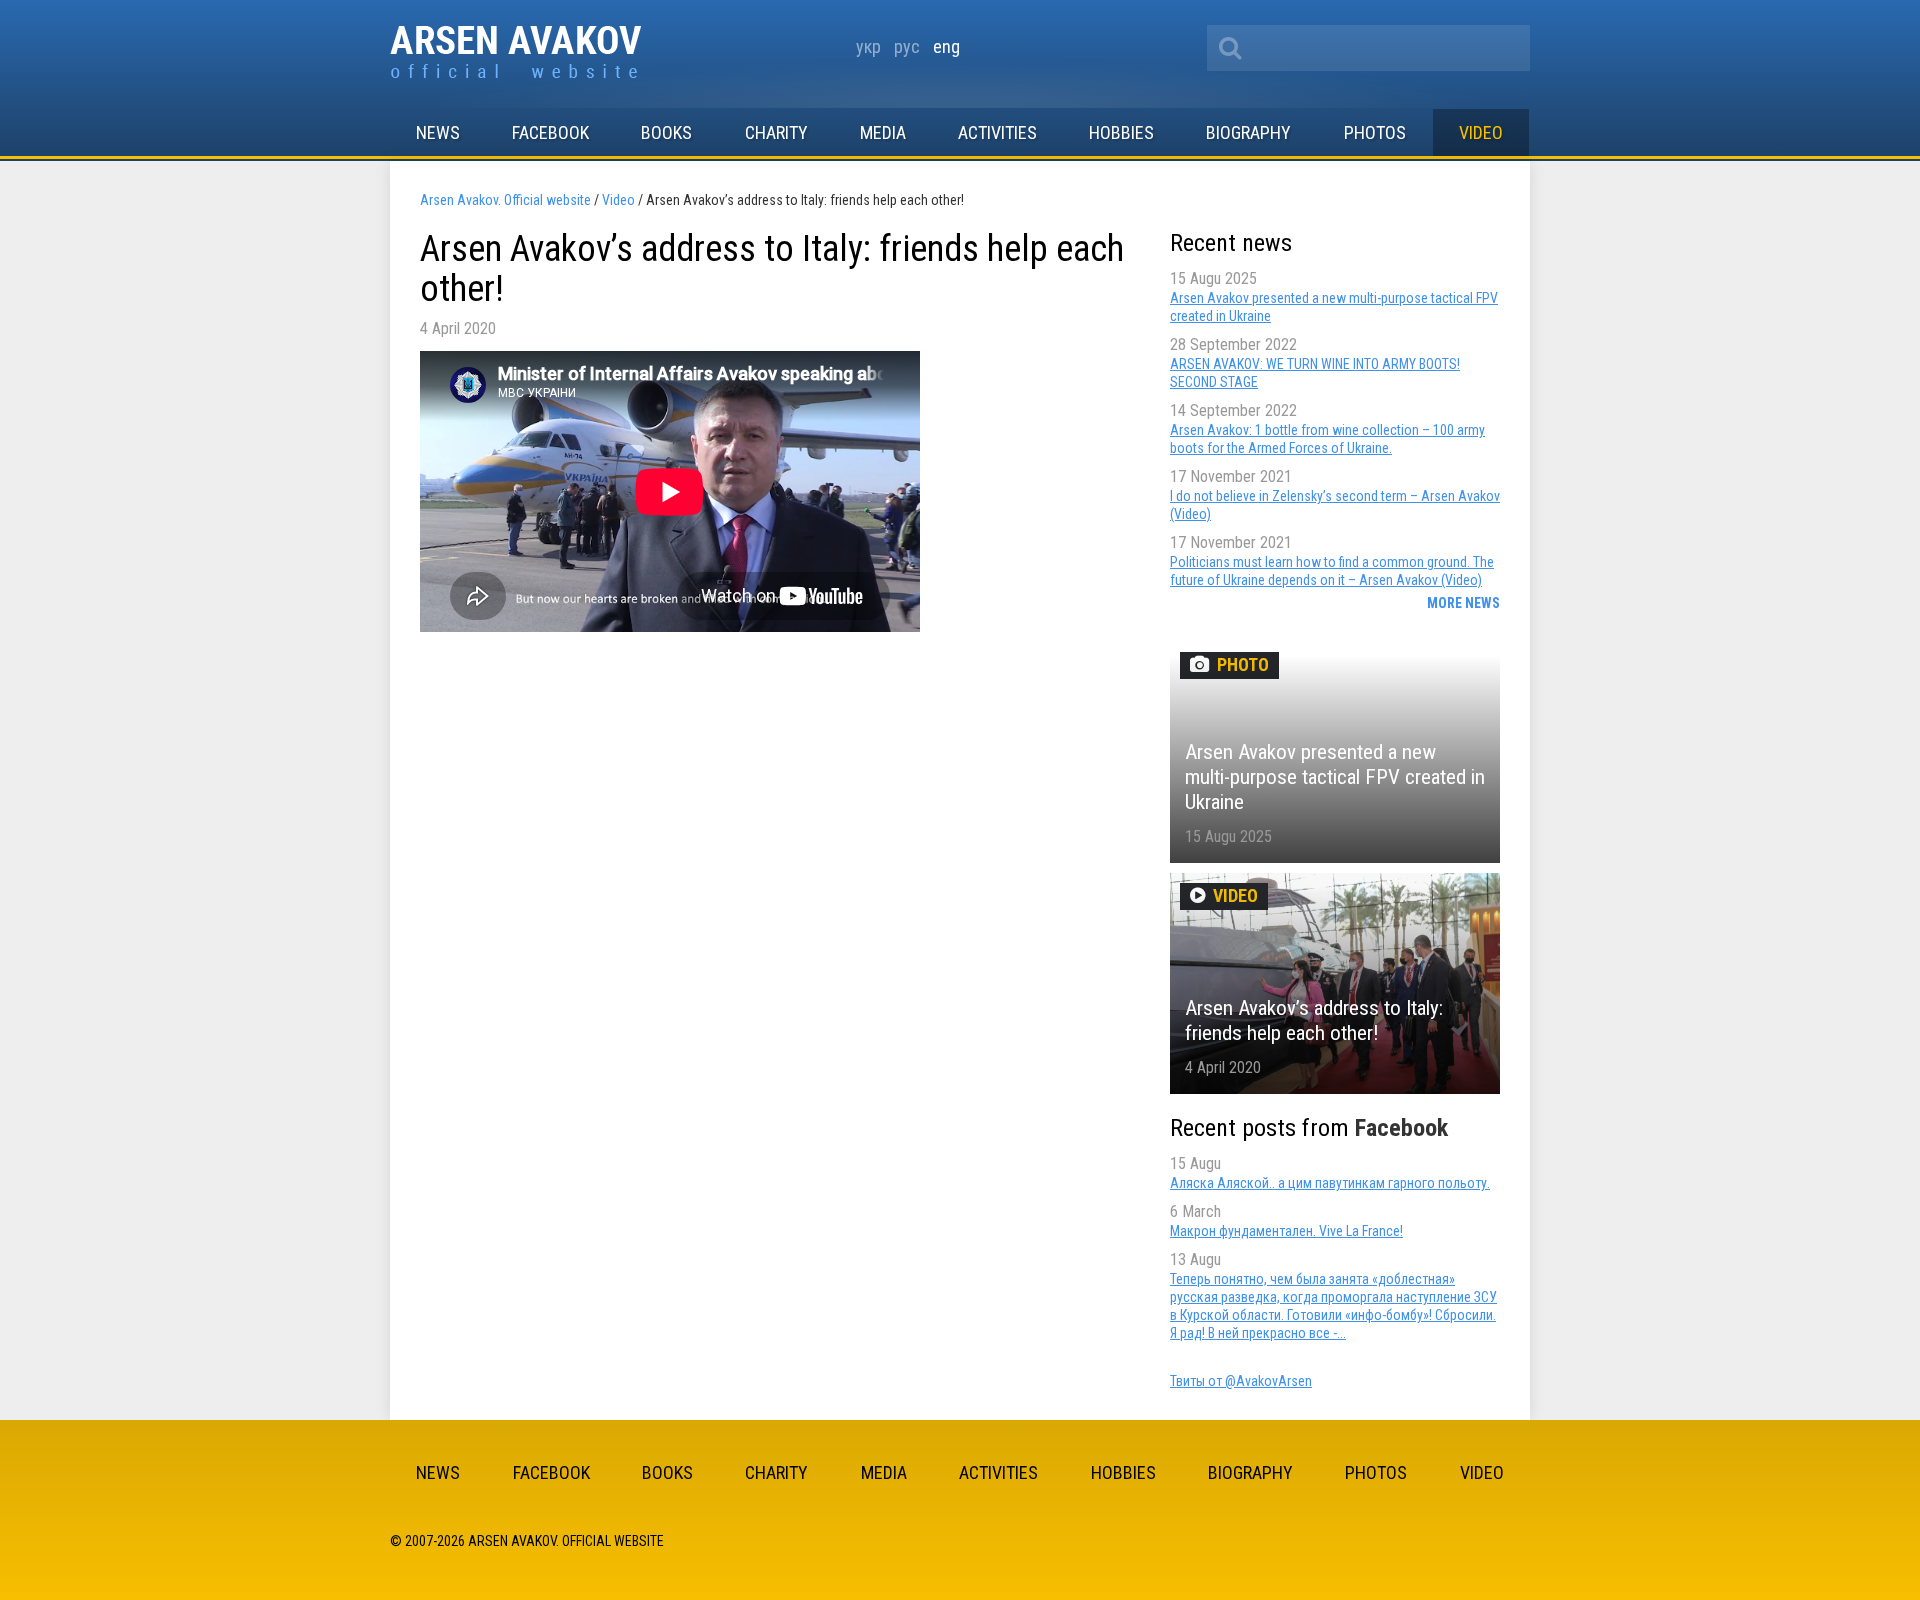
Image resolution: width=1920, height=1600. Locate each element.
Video (1481, 132)
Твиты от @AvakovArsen (1241, 1381)
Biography (1248, 132)
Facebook (550, 132)
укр (868, 46)
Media (883, 132)
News (438, 132)
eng (946, 46)
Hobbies (1121, 132)
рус (907, 46)
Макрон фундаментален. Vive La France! (1286, 1231)
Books (666, 132)
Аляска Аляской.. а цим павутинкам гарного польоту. (1330, 1183)
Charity (776, 132)
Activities (997, 132)
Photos (1375, 132)
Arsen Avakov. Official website (516, 53)
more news (1463, 603)
